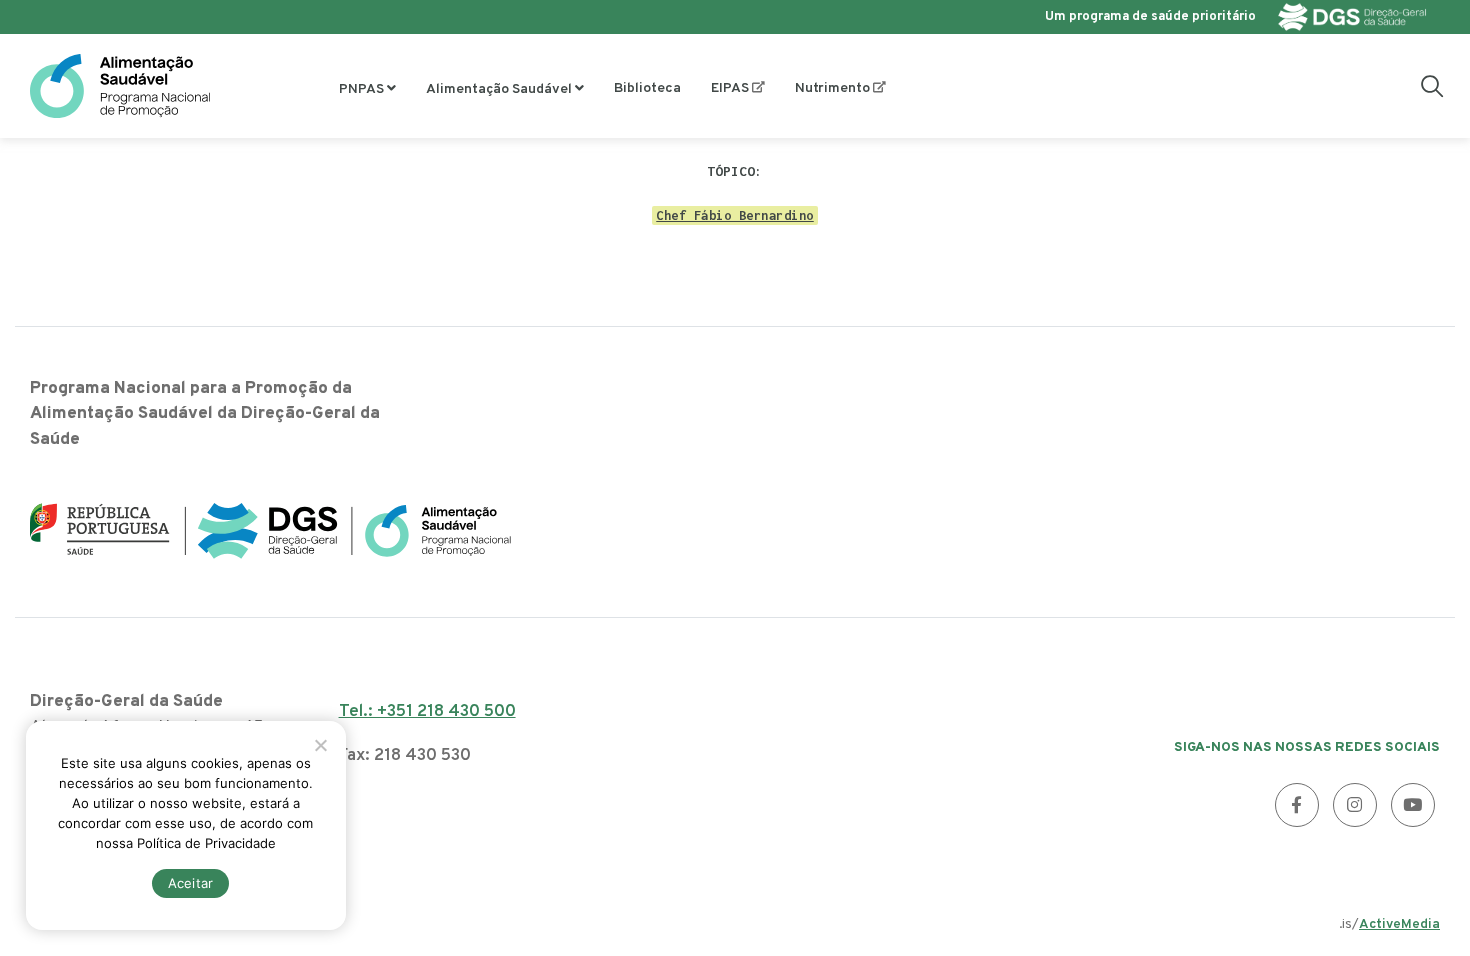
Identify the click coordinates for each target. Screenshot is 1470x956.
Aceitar (191, 883)
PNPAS (361, 89)
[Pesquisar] (1432, 86)
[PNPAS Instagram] (1355, 805)
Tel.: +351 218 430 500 (427, 712)
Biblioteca (647, 88)
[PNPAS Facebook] (1297, 805)
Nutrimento (832, 88)
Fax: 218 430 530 (405, 756)
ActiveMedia (1399, 924)
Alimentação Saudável (499, 89)
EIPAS (730, 88)
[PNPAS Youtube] (1413, 805)
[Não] (320, 745)
